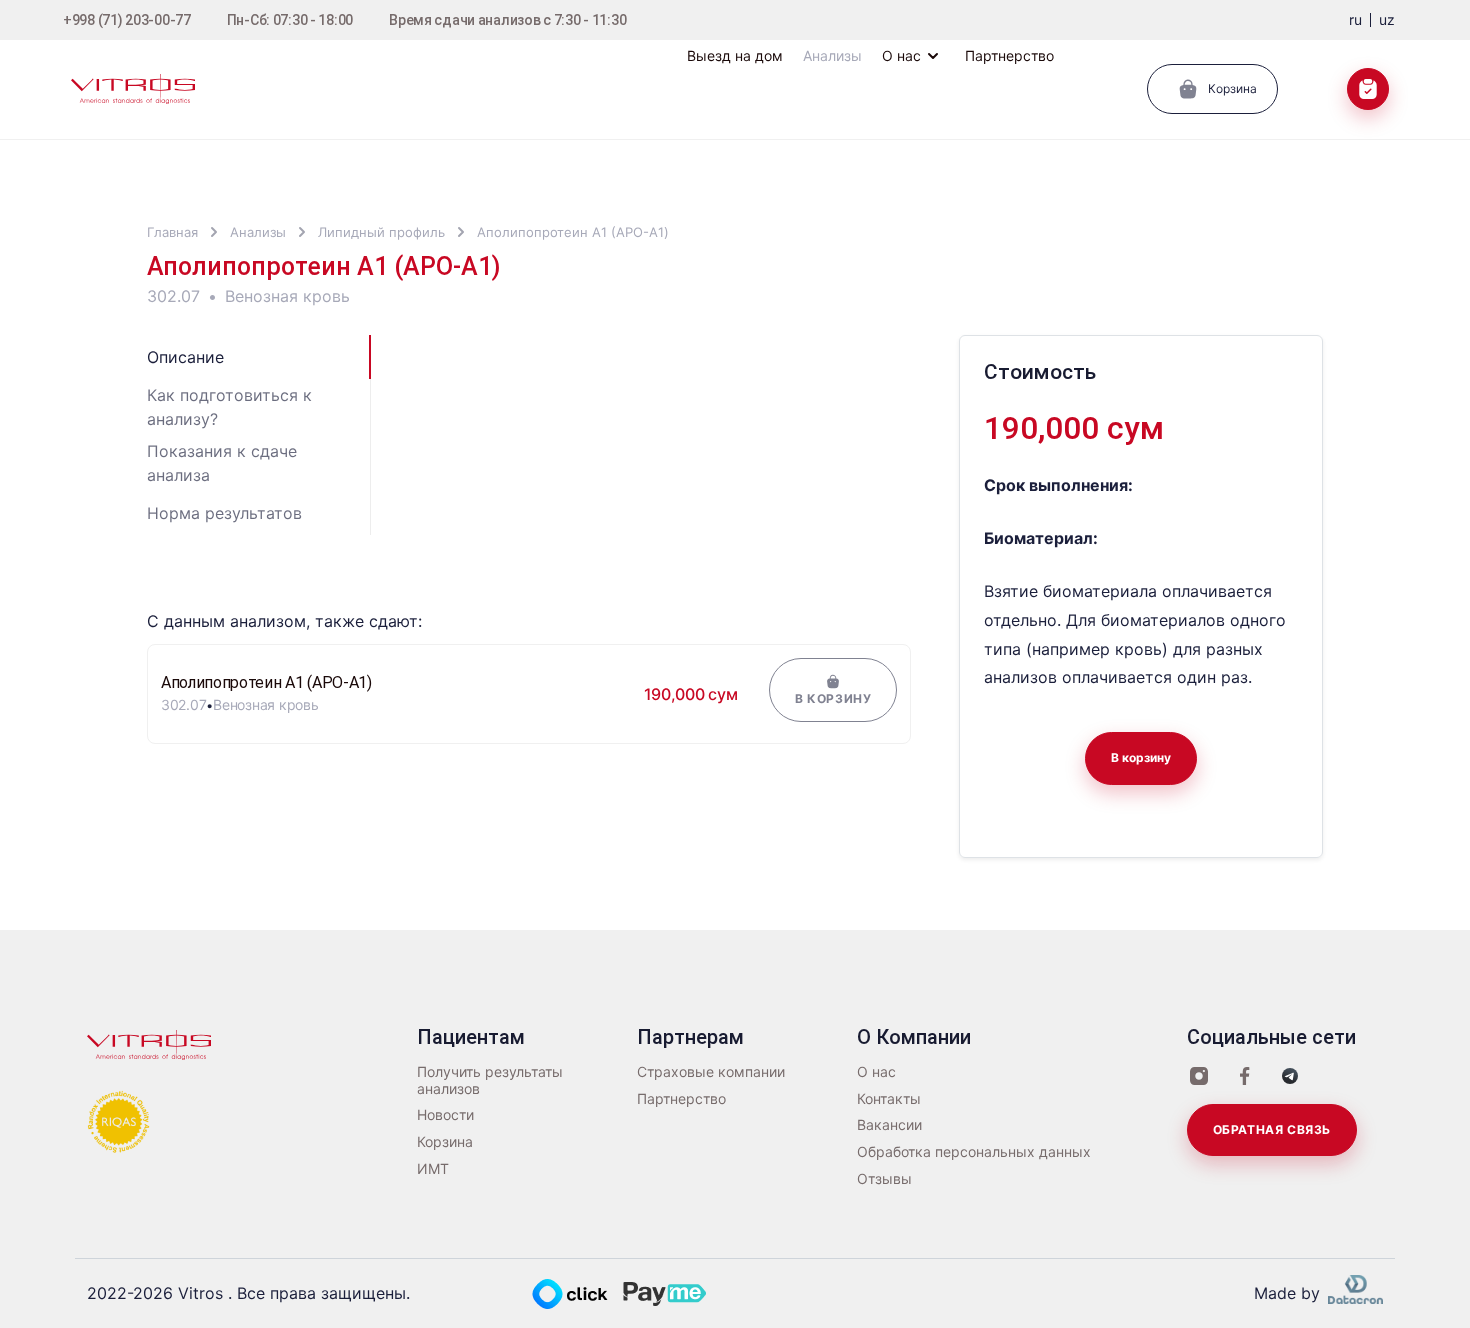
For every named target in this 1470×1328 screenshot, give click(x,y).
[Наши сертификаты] (119, 1120)
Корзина (445, 1142)
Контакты (889, 1099)
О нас (876, 1072)
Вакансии (889, 1125)
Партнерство (681, 1099)
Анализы (258, 232)
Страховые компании (711, 1072)
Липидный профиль (381, 232)
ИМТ (433, 1169)
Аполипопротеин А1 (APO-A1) (573, 232)
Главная (172, 232)
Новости (445, 1115)
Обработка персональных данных (974, 1152)
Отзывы (884, 1179)
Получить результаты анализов (490, 1080)
